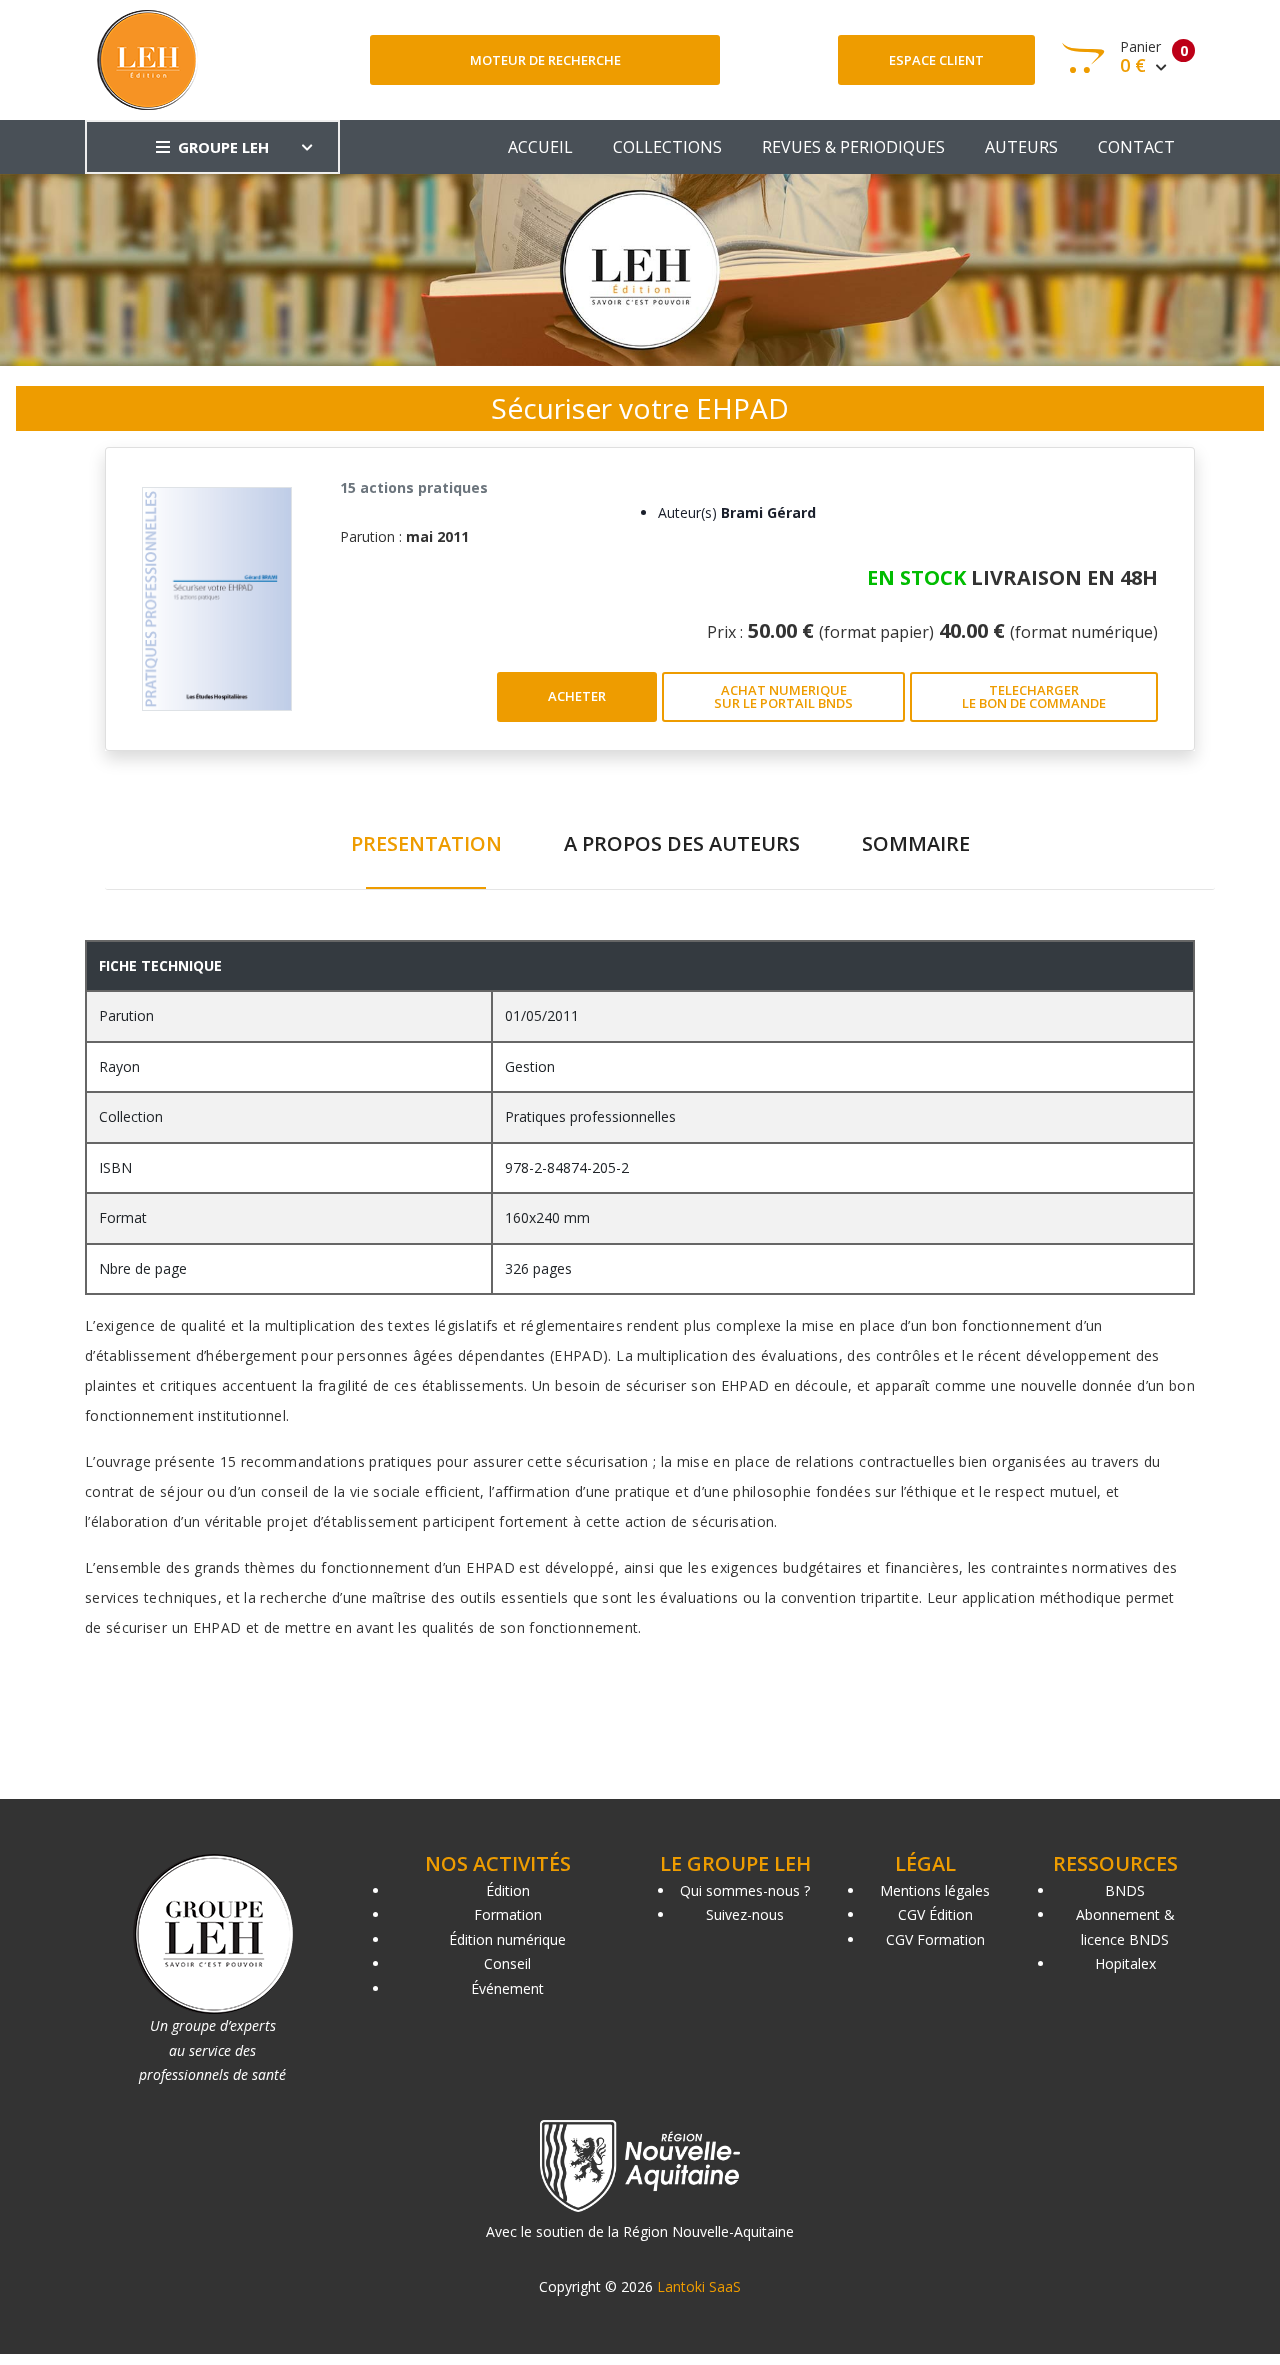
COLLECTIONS (667, 147)
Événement (507, 1988)
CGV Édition (935, 1914)
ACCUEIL (540, 147)
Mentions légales (935, 1890)
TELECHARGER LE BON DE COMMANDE (1034, 696)
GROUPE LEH (223, 147)
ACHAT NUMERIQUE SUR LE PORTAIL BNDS (783, 696)
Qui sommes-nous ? (745, 1890)
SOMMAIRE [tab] (916, 843)
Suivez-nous (745, 1914)
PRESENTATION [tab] (426, 843)
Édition (508, 1890)
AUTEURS (1021, 147)
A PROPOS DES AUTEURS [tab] (682, 843)
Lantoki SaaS (699, 2286)
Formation (508, 1914)
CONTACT (1136, 147)
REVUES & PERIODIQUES (853, 147)
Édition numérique (507, 1939)
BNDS (1125, 1890)
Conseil (507, 1963)
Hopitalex (1125, 1963)
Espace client (936, 60)
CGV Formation (935, 1939)
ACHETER (577, 696)
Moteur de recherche (545, 60)
